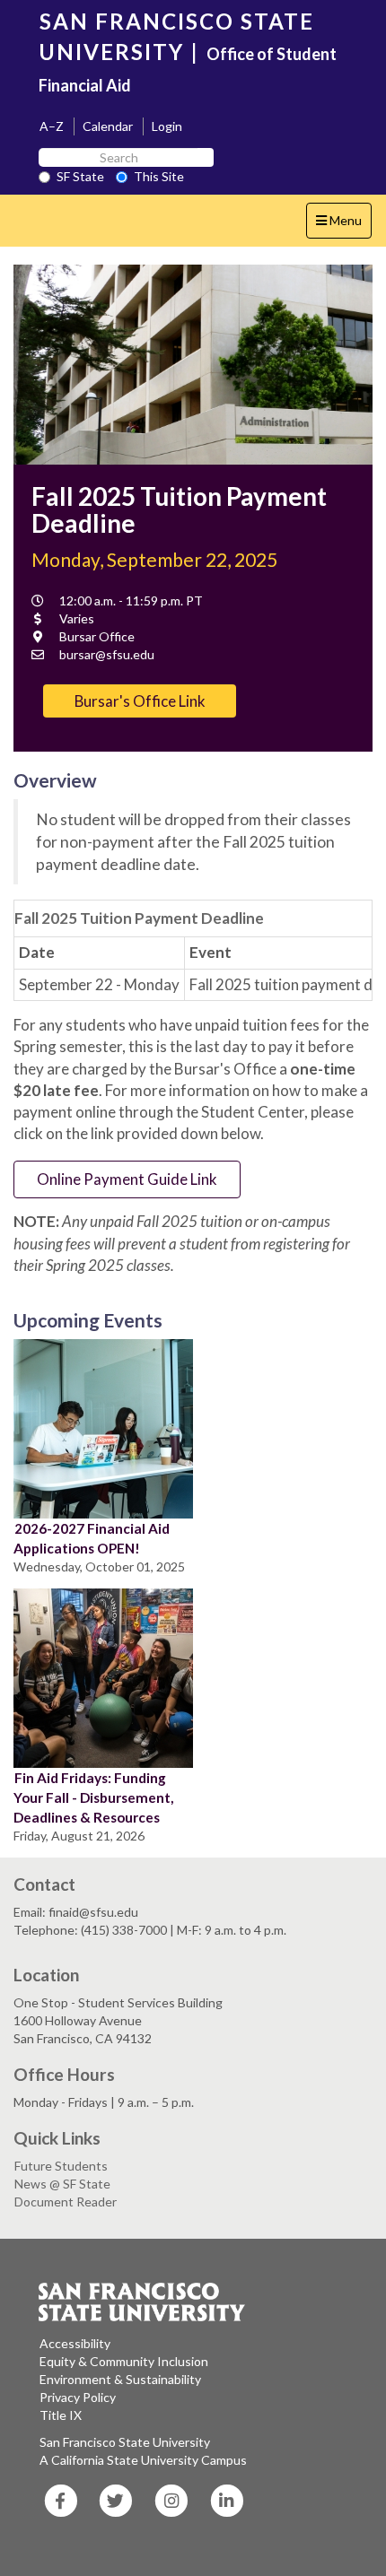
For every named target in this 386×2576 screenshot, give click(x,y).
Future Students (61, 2166)
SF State (80, 176)
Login (167, 126)
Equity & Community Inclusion (124, 2361)
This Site (159, 176)
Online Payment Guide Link (127, 1179)
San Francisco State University (125, 2442)
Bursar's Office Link (140, 701)
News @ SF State (62, 2184)
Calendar (108, 126)
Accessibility (75, 2343)
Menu (343, 225)
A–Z (52, 126)
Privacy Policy (78, 2397)
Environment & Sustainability (120, 2379)
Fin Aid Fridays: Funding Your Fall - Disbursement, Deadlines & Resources (93, 1797)
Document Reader (66, 2202)
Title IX (61, 2415)
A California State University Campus (143, 2460)
